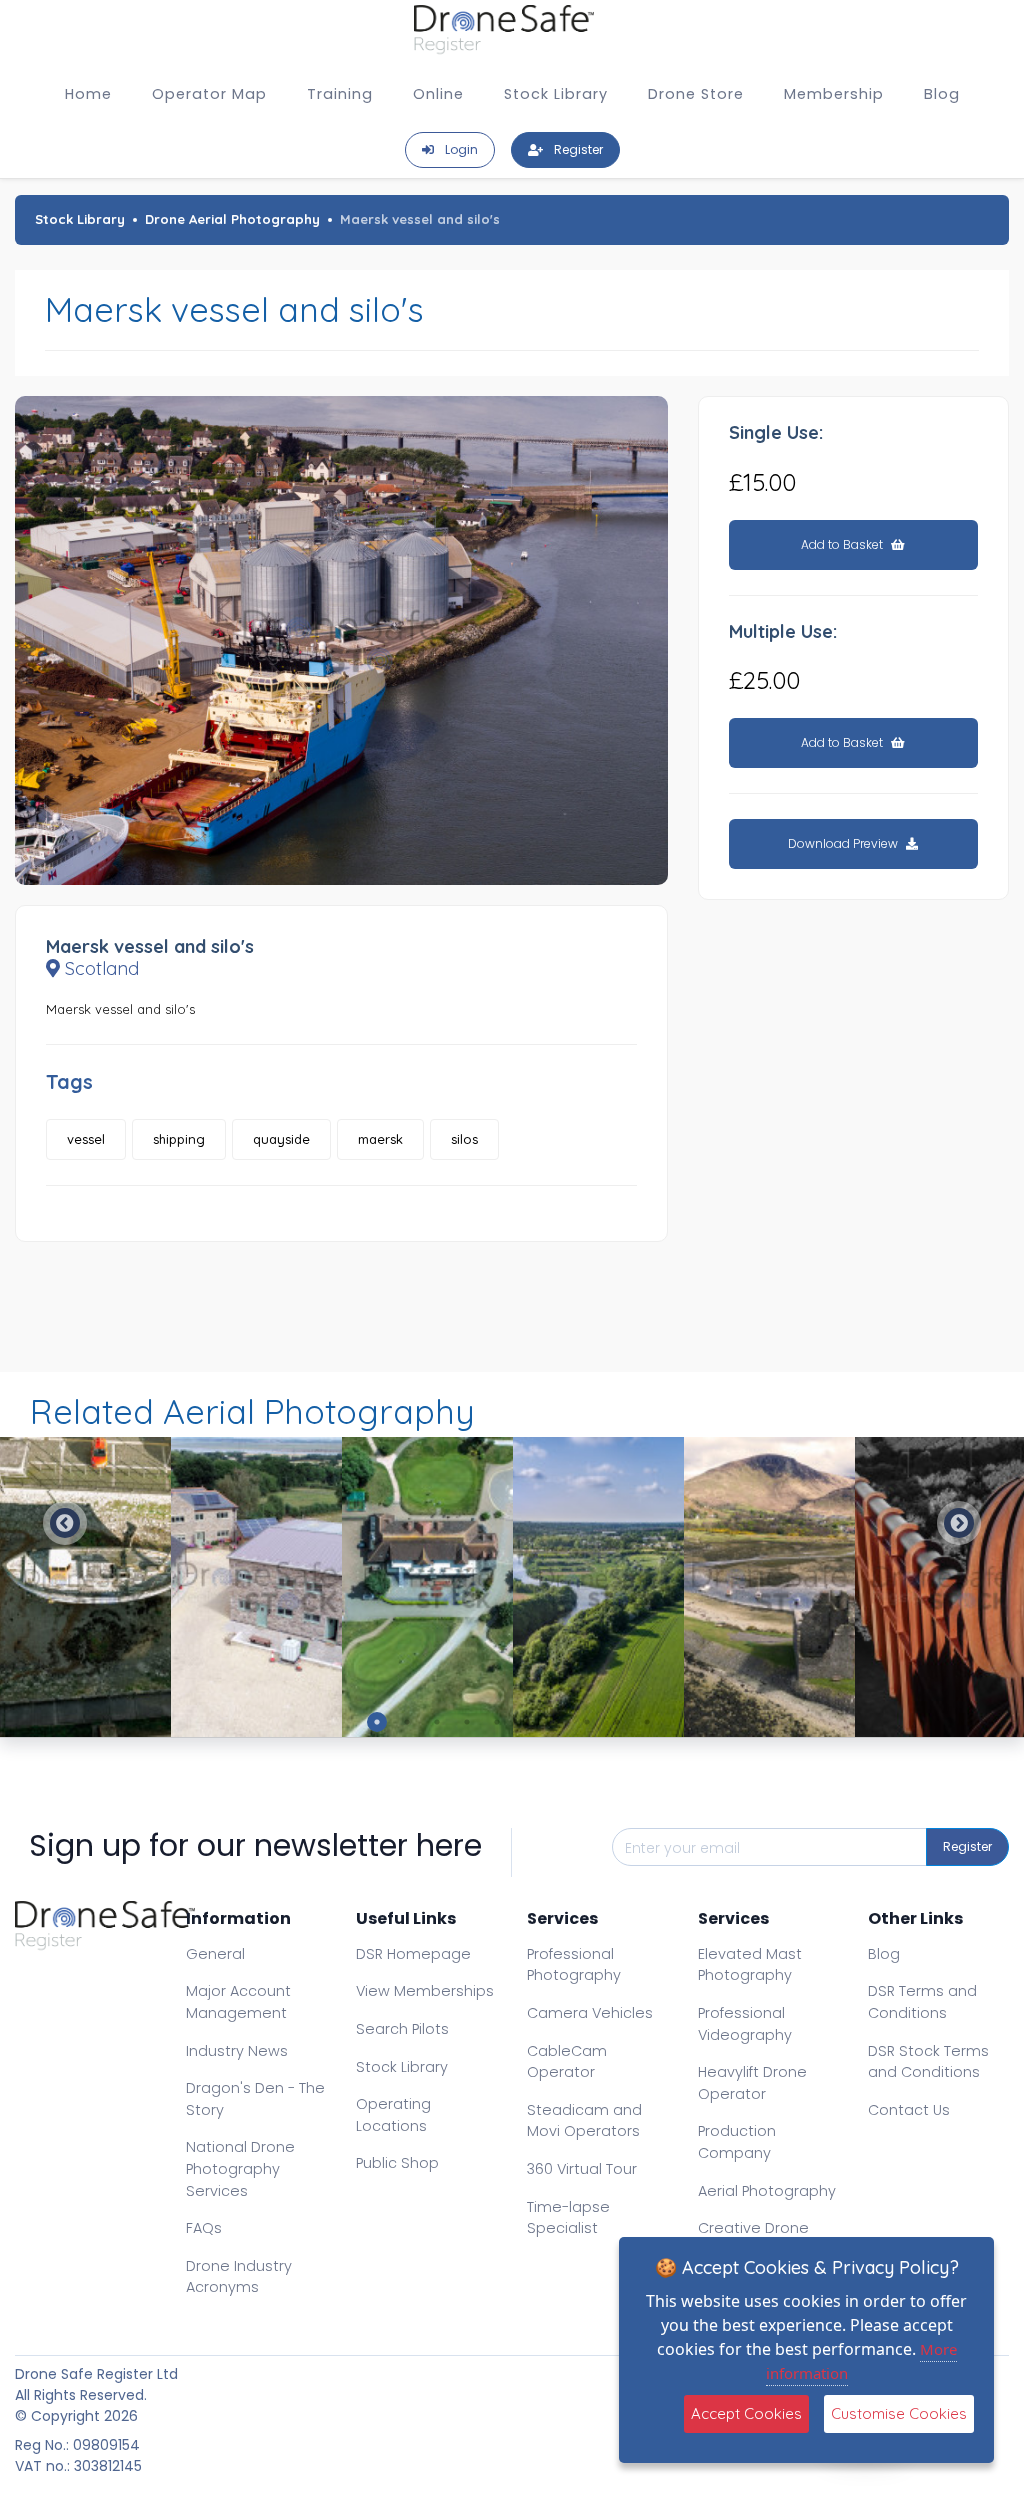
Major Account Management (238, 2002)
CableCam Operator (567, 2062)
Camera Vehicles (590, 2013)
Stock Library (556, 94)
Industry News (237, 2051)
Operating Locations (393, 2115)
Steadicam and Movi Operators (584, 2121)
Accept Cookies (746, 2413)
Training (340, 94)
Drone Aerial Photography (232, 219)
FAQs (204, 2228)
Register (967, 1846)
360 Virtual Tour (582, 2169)
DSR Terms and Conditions (922, 2002)
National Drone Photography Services (240, 2168)
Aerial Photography (767, 2191)
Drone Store (696, 94)
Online (438, 94)
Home (88, 94)
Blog (942, 94)
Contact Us (909, 2110)
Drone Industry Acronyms (239, 2277)
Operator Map (209, 94)
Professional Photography (574, 1965)
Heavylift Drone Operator (752, 2083)
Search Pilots (402, 2029)
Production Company (737, 2142)
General (215, 1954)
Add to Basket (843, 544)
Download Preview (844, 843)
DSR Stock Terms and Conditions (928, 2062)
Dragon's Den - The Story (255, 2099)
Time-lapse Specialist (568, 2218)
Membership (834, 94)
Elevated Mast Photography (750, 1965)
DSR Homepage (413, 1954)
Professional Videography (745, 2024)
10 (647, 1722)
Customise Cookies (899, 2413)
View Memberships (425, 1991)
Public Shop (397, 2163)
